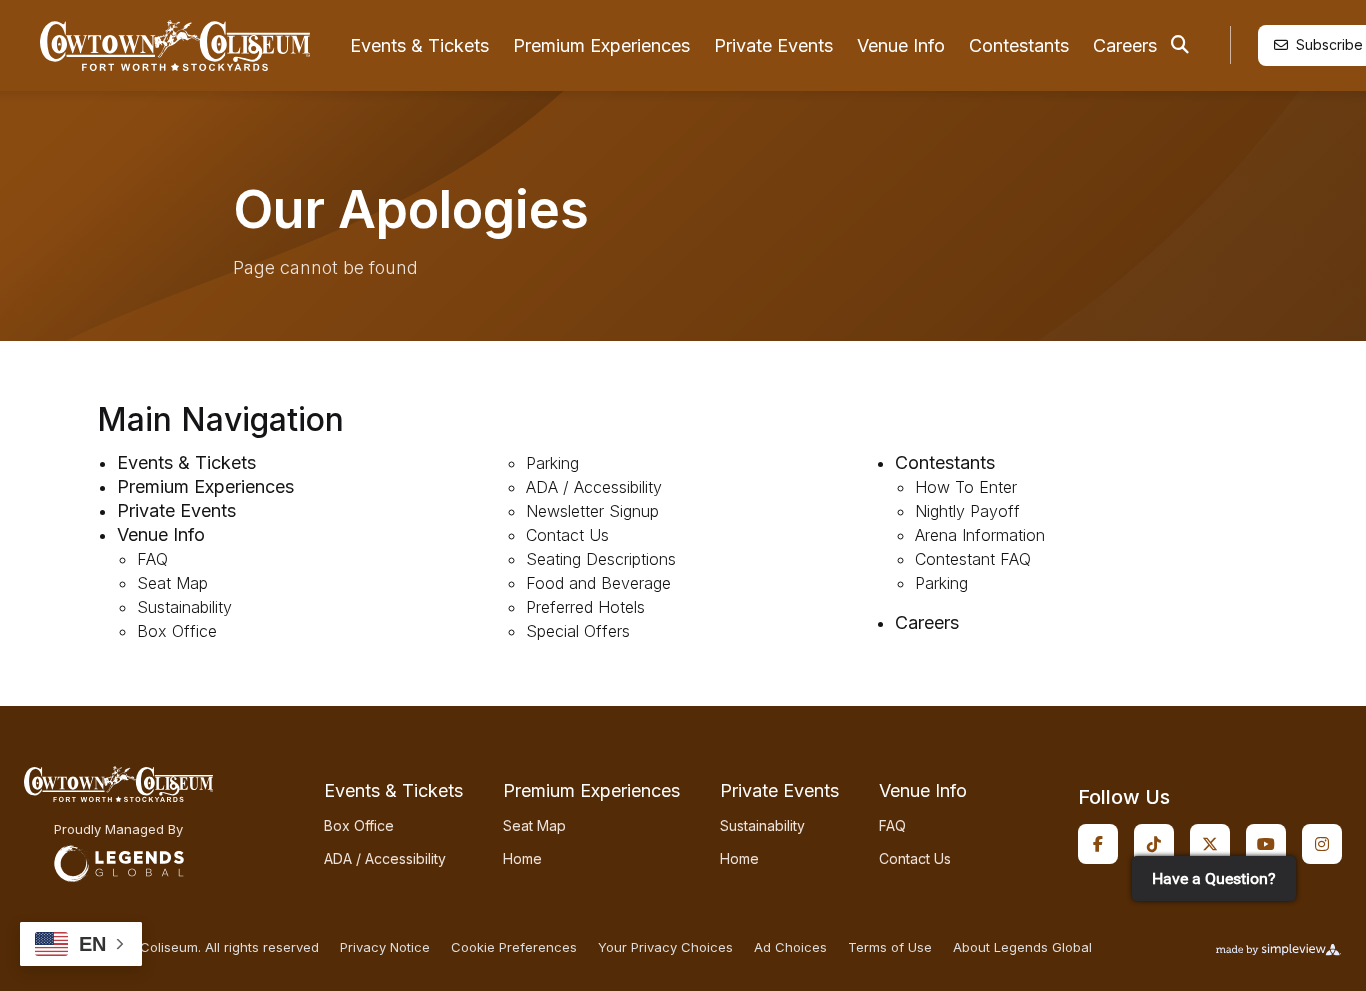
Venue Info (901, 45)
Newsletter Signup (592, 511)
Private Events (773, 45)
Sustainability (184, 607)
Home (522, 858)
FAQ (152, 559)
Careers (1125, 45)
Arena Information (980, 535)
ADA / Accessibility (594, 487)
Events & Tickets (419, 45)
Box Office (177, 631)
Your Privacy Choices (665, 947)
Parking (552, 463)
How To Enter (966, 487)
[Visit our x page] (1210, 844)
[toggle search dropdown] (1180, 45)
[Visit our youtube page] (1266, 844)
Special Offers (578, 631)
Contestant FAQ (973, 559)
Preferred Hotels (585, 607)
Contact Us (567, 535)
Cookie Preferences (514, 947)
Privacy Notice (385, 947)
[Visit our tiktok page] (1154, 844)
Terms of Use (890, 947)
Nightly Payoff (967, 511)
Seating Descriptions (601, 559)
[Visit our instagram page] (1322, 844)
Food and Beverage (598, 583)
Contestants (1019, 45)
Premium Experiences (601, 45)
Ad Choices (790, 947)
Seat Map (172, 583)
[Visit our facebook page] (1098, 844)
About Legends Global (1022, 947)
